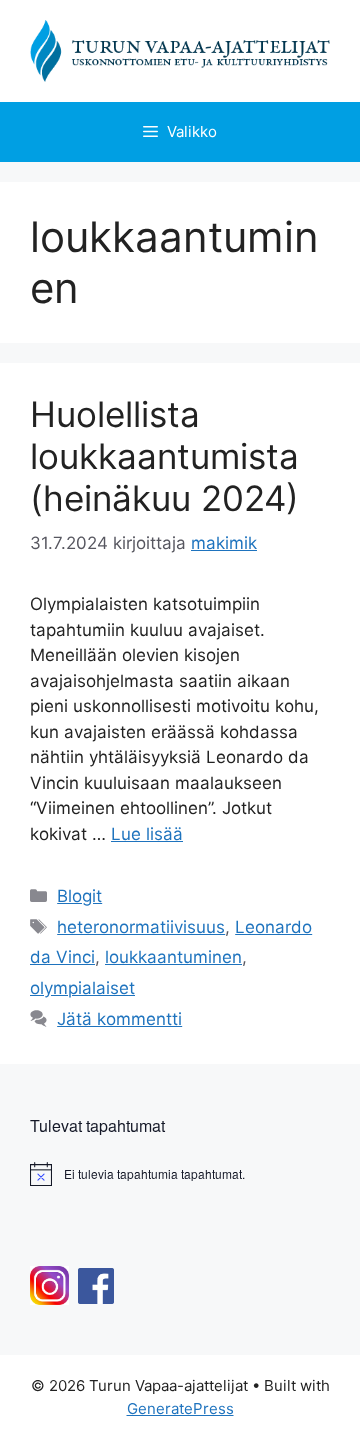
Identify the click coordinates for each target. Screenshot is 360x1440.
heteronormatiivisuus (141, 927)
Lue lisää (147, 834)
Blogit (79, 896)
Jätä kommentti (119, 1019)
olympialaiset (82, 988)
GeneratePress (180, 1408)
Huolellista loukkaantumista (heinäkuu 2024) (164, 456)
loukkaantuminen (173, 957)
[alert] (180, 1174)
